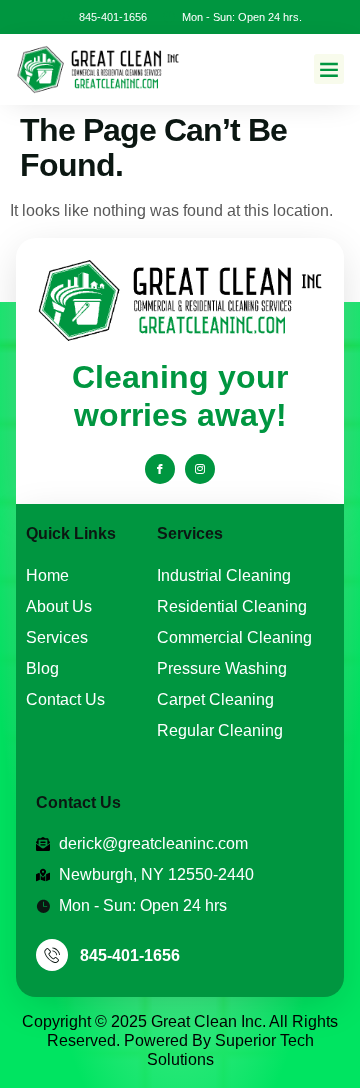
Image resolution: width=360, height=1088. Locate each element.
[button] (329, 69)
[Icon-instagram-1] (200, 469)
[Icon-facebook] (160, 469)
